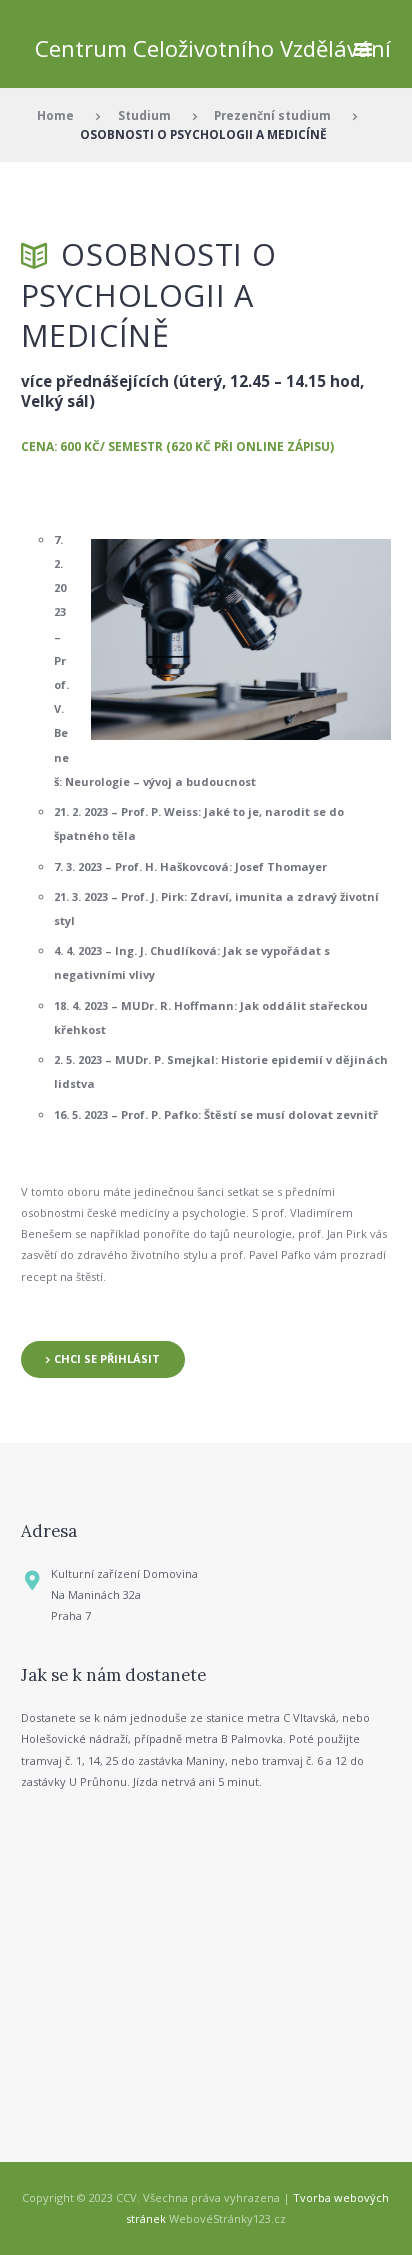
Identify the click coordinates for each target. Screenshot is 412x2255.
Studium (144, 115)
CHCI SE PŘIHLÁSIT (107, 1358)
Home (55, 115)
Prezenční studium (272, 115)
